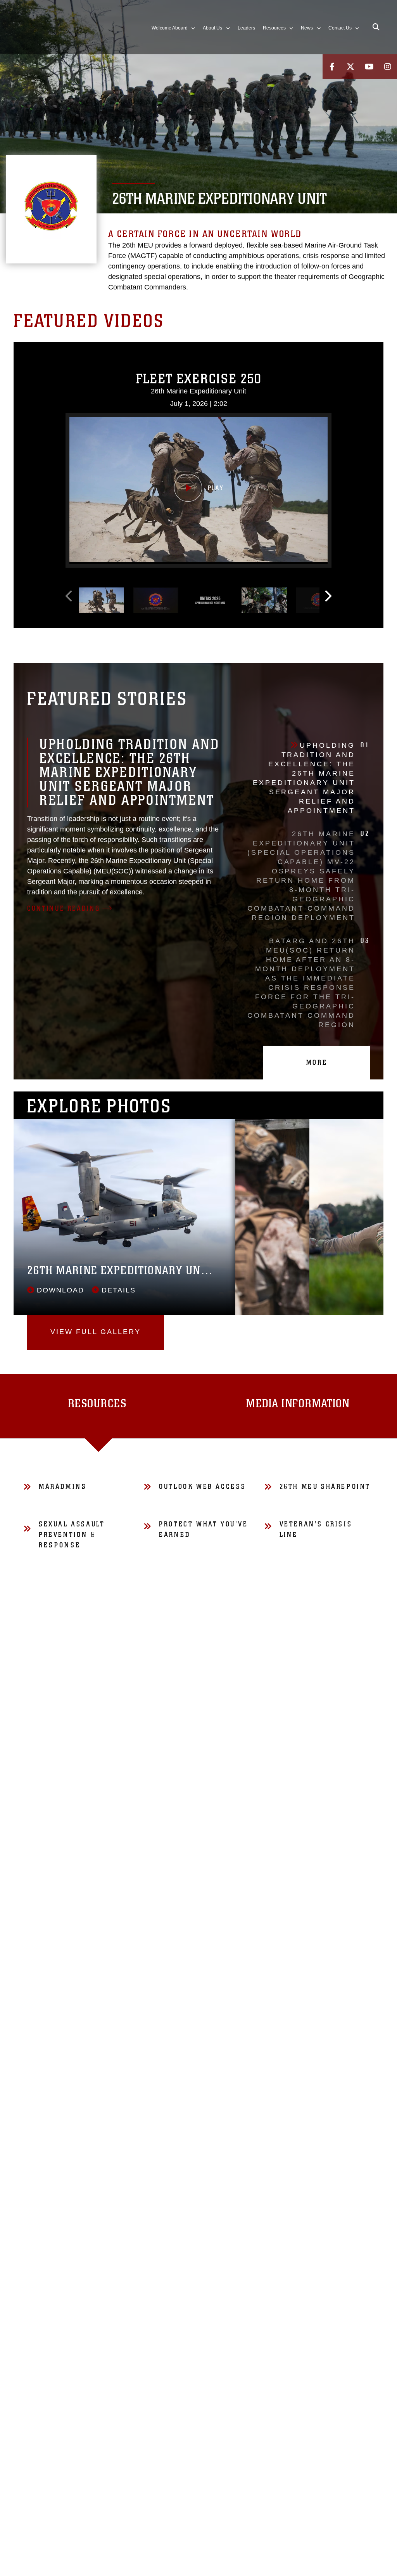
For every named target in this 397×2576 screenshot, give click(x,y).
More (317, 1062)
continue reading (64, 908)
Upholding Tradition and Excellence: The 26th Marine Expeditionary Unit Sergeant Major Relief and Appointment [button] (311, 778)
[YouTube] (369, 67)
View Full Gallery (96, 1332)
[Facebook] (332, 67)
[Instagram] (388, 67)
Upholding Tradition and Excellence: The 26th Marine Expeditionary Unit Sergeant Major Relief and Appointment (129, 772)
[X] (350, 67)
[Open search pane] (376, 27)
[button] (198, 489)
